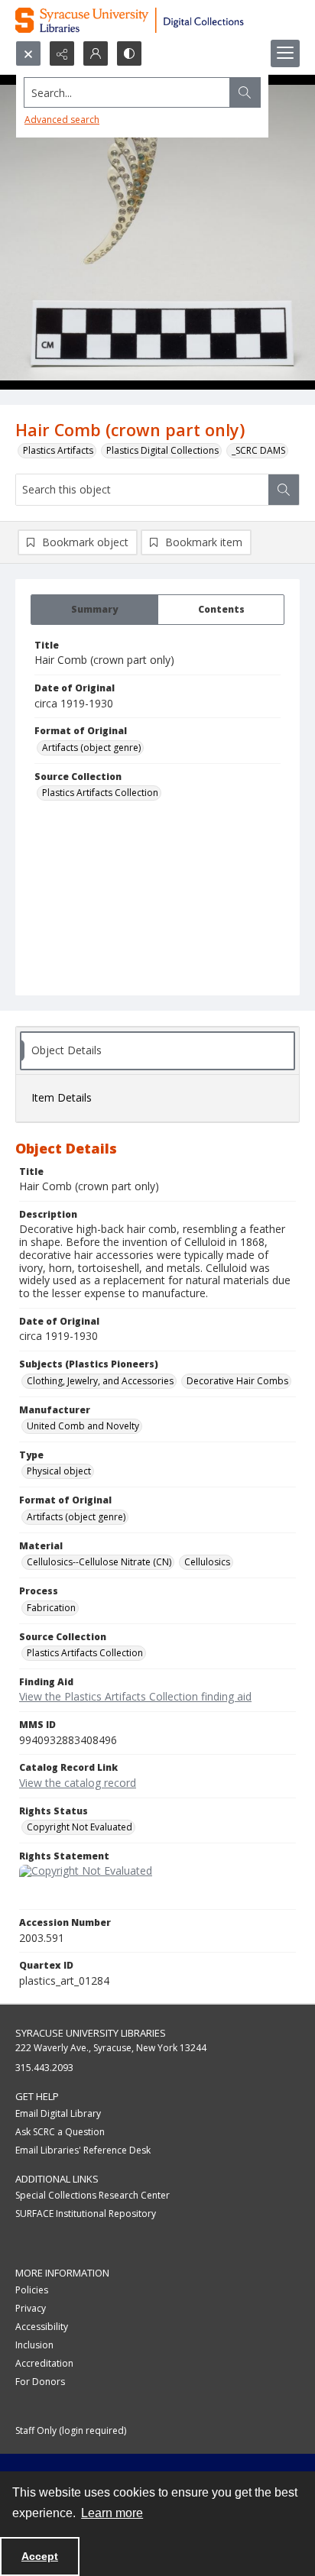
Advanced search (62, 120)
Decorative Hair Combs (237, 1381)
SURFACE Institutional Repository (86, 2214)
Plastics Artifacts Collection (100, 793)
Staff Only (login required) (71, 2430)
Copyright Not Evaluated (80, 1827)
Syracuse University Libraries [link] (91, 2033)
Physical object (59, 1471)
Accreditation (44, 2363)
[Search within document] (284, 490)
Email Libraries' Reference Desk (83, 2150)
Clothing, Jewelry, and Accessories (100, 1381)
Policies (32, 2290)
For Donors (40, 2382)
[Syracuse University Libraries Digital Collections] (157, 20)
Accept (40, 2556)
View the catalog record (78, 1783)
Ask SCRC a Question (60, 2132)
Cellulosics (207, 1562)
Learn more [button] (112, 2513)
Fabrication (51, 1608)
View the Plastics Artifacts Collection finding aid (135, 1696)
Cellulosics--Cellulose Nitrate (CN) (99, 1562)
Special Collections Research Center (93, 2195)
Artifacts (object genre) (91, 748)
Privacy (31, 2308)
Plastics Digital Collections (162, 450)
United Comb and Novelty (83, 1426)
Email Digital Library (58, 2113)
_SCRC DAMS (258, 450)
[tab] (94, 610)
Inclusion (34, 2345)
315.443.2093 (44, 2068)
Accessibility (42, 2327)
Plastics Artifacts (58, 450)
